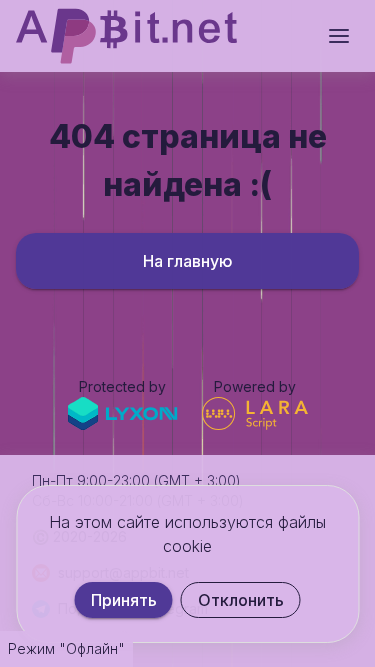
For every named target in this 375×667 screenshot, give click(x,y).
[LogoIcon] (126, 36)
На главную (188, 261)
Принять (124, 600)
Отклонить (241, 600)
